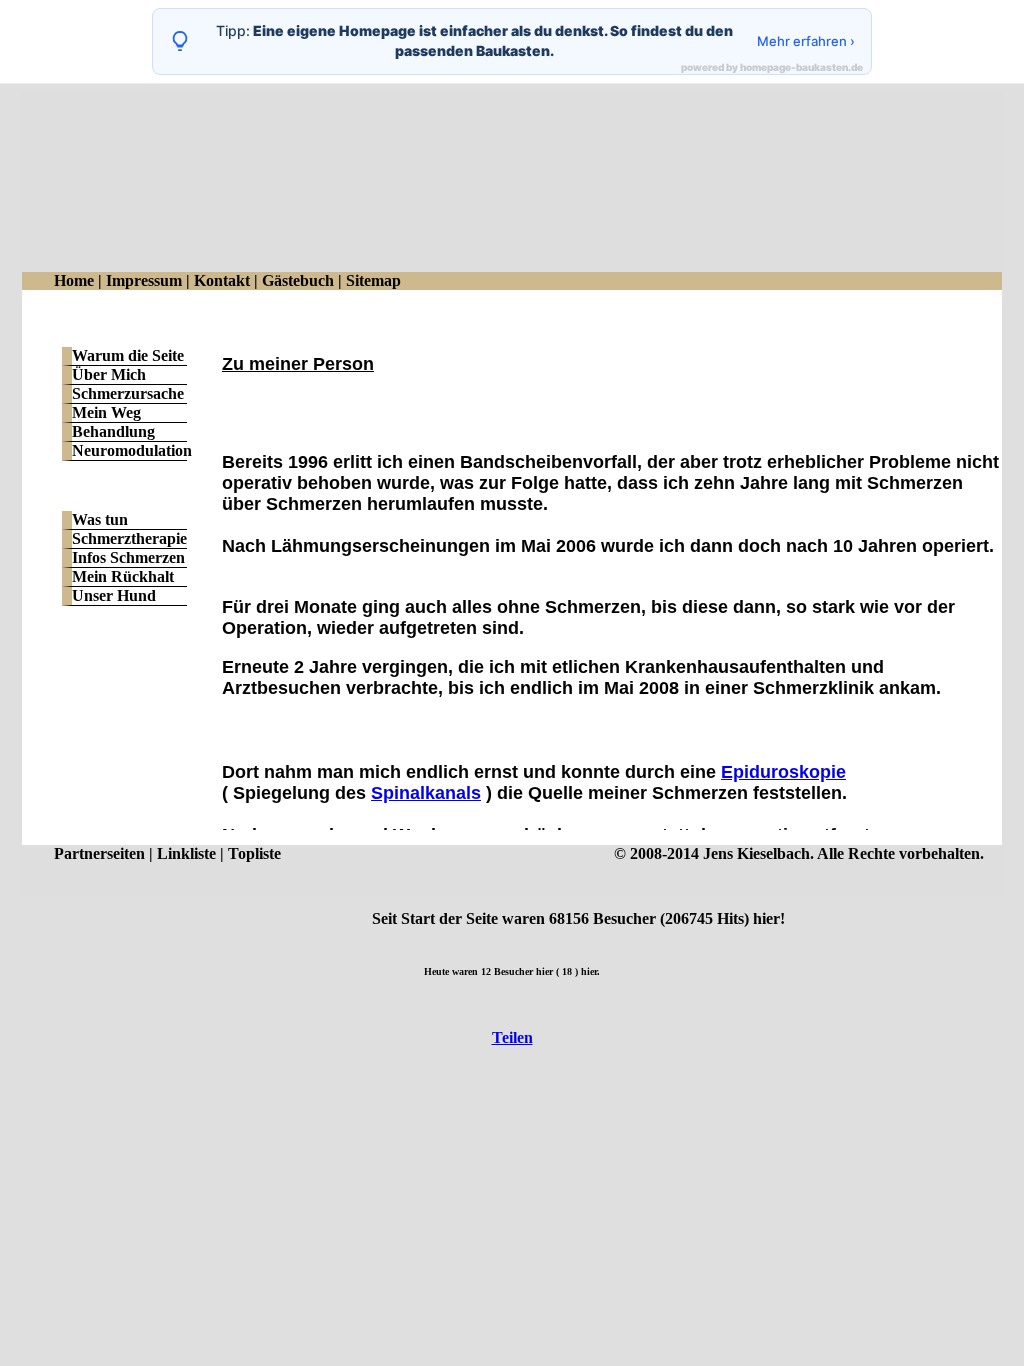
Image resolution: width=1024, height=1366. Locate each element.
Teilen (512, 1037)
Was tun (100, 519)
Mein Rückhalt (123, 576)
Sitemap (373, 280)
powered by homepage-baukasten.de (772, 67)
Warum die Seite (128, 355)
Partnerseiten (99, 853)
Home (74, 280)
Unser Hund (114, 595)
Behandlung (113, 431)
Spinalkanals (426, 793)
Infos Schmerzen (128, 557)
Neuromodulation (132, 450)
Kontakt (222, 280)
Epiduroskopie (783, 772)
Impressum (144, 280)
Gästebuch (298, 280)
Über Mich (109, 374)
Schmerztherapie (129, 538)
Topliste (254, 853)
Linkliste (186, 853)
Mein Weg (106, 412)
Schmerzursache (128, 393)
